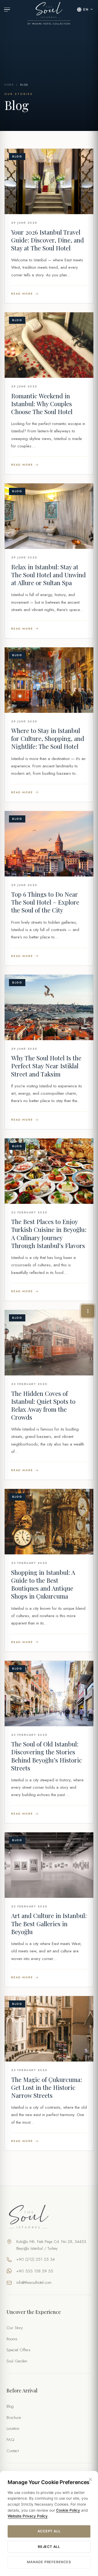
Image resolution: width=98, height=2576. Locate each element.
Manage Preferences (49, 2562)
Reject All (49, 2547)
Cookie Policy (68, 2510)
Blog (10, 2406)
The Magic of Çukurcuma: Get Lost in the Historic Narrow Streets (47, 2087)
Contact (13, 2451)
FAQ (10, 2440)
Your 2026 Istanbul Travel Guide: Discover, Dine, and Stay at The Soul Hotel (48, 240)
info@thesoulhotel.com (34, 2282)
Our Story (15, 2328)
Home (9, 85)
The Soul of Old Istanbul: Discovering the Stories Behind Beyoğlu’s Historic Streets (47, 1756)
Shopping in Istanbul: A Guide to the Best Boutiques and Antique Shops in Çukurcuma (43, 1584)
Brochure (14, 2418)
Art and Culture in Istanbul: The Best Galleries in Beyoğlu (49, 1923)
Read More (22, 294)
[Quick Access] (88, 1311)
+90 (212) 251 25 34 (36, 2259)
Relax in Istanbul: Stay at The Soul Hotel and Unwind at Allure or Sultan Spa (48, 575)
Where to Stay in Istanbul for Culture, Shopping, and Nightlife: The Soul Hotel (48, 738)
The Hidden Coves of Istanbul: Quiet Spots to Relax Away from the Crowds (43, 1405)
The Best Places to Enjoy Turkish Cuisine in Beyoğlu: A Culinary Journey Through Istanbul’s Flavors (49, 1233)
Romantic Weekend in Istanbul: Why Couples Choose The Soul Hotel (42, 404)
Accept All (49, 2531)
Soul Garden (17, 2361)
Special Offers (19, 2350)
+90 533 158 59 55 (35, 2271)
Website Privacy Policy (28, 2516)
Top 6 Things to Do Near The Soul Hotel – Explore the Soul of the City (45, 902)
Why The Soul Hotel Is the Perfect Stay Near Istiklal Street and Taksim (46, 1066)
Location (13, 2428)
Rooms (12, 2339)
